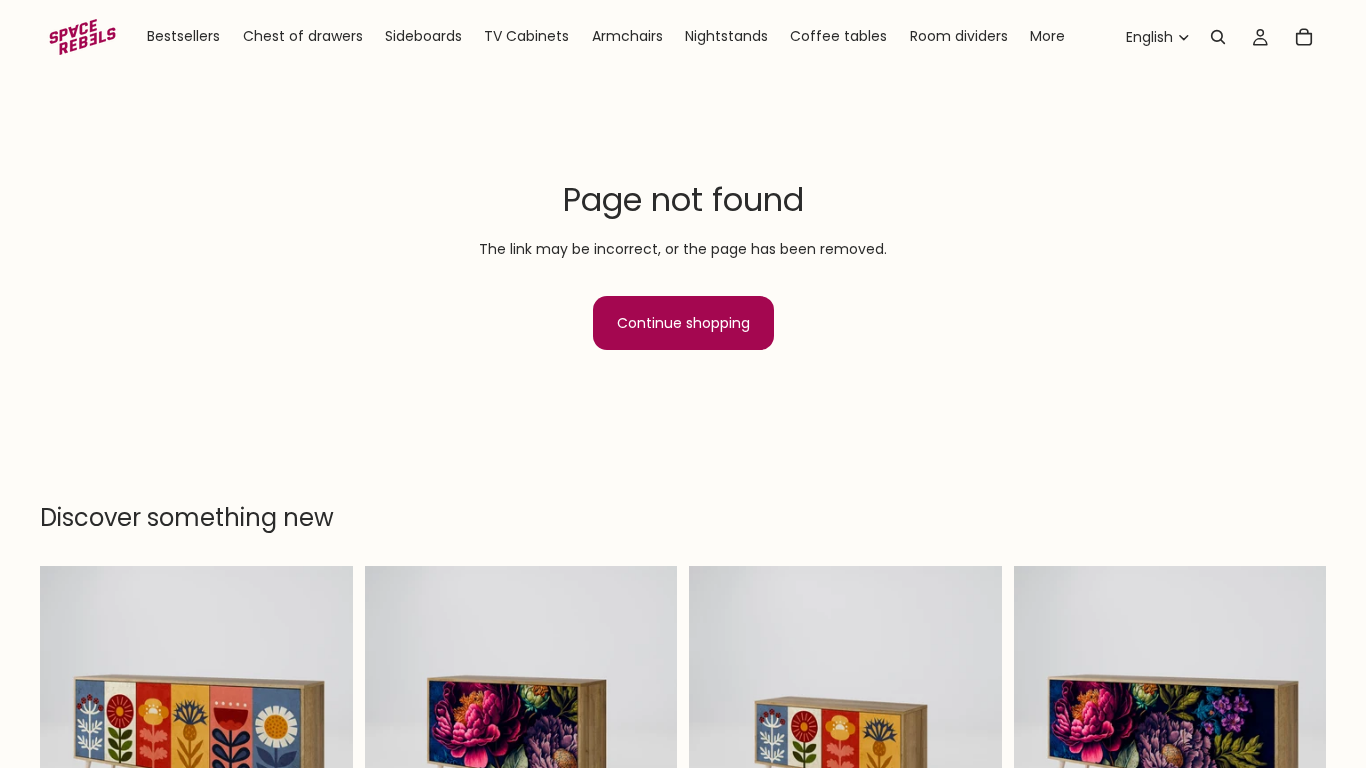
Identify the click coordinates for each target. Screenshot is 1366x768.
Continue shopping (683, 323)
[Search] (1218, 37)
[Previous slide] (70, 723)
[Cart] (1304, 37)
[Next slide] (323, 723)
